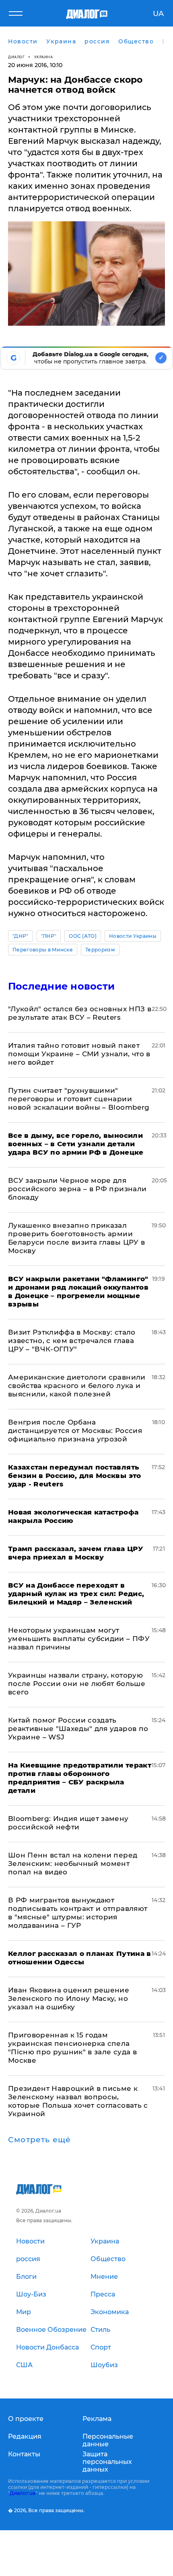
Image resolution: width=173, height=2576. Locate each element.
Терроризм (100, 950)
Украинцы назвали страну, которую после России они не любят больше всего (77, 1684)
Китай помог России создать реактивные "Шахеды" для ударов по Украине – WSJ (78, 1729)
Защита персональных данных (107, 2462)
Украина (44, 57)
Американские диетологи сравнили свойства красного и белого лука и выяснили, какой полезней (77, 1386)
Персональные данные (108, 2440)
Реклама (97, 2419)
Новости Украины (133, 936)
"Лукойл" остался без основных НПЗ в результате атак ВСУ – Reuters (80, 1013)
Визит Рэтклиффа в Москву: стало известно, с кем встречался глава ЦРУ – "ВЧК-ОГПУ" (72, 1341)
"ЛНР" (49, 936)
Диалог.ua (23, 2493)
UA (158, 14)
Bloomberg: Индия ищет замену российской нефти (68, 1823)
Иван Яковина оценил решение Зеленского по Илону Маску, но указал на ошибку (69, 1998)
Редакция (25, 2436)
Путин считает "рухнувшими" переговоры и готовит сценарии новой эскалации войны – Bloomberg (79, 1099)
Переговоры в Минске (43, 950)
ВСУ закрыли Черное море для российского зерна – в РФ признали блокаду (77, 1189)
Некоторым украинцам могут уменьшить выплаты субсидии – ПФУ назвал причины (79, 1639)
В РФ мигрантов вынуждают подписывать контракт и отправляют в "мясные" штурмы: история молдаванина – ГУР (78, 1913)
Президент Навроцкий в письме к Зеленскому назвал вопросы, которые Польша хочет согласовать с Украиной (78, 2101)
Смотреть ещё (39, 2140)
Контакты (24, 2454)
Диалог (16, 57)
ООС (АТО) (83, 936)
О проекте (26, 2419)
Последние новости (61, 986)
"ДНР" (21, 936)
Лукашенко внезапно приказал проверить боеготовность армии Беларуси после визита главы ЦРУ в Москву (76, 1238)
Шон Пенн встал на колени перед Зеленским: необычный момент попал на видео (73, 1864)
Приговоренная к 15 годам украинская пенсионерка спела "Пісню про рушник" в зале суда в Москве (72, 2048)
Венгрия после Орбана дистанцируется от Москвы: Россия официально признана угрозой (75, 1431)
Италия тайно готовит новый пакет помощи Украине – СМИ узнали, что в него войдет (79, 1054)
